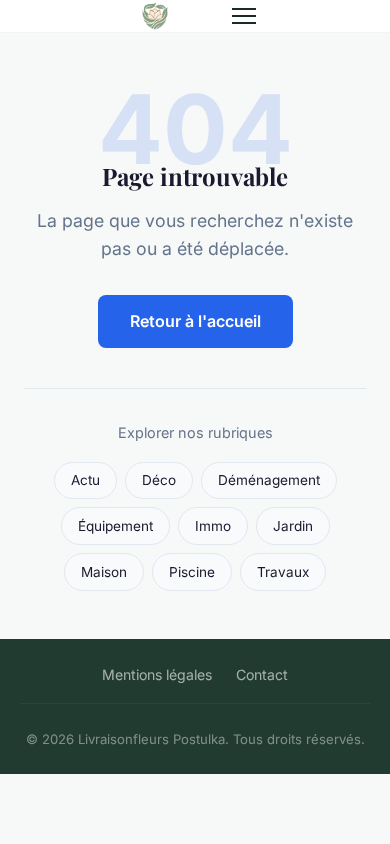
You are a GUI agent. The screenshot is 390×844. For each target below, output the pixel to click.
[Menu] (244, 16)
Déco (159, 480)
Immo (213, 526)
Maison (104, 572)
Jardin (293, 526)
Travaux (283, 572)
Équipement (115, 526)
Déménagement (269, 480)
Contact (262, 674)
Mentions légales (157, 674)
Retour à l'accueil (195, 321)
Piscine (192, 572)
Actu (85, 480)
